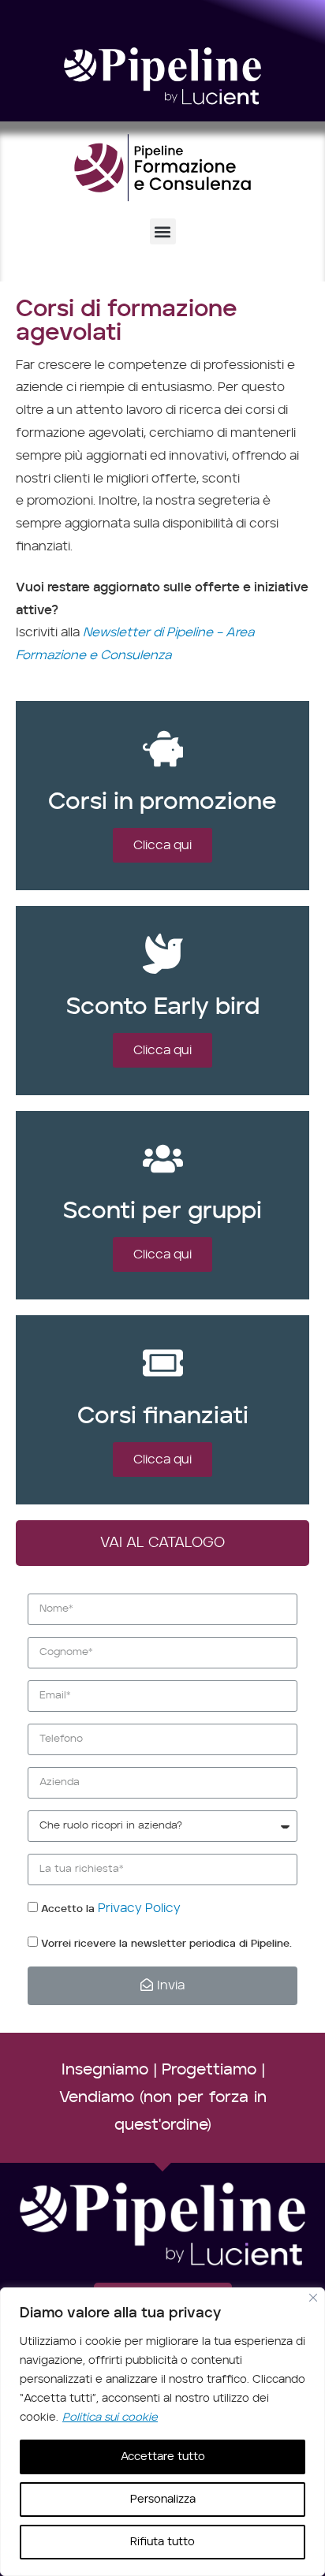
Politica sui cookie (110, 2418)
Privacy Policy (139, 1908)
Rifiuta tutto (162, 2542)
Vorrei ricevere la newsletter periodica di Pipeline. (166, 1944)
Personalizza (163, 2500)
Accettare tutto (163, 2457)
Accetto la (111, 1909)
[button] (163, 231)
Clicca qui (162, 845)
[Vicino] (313, 2298)
